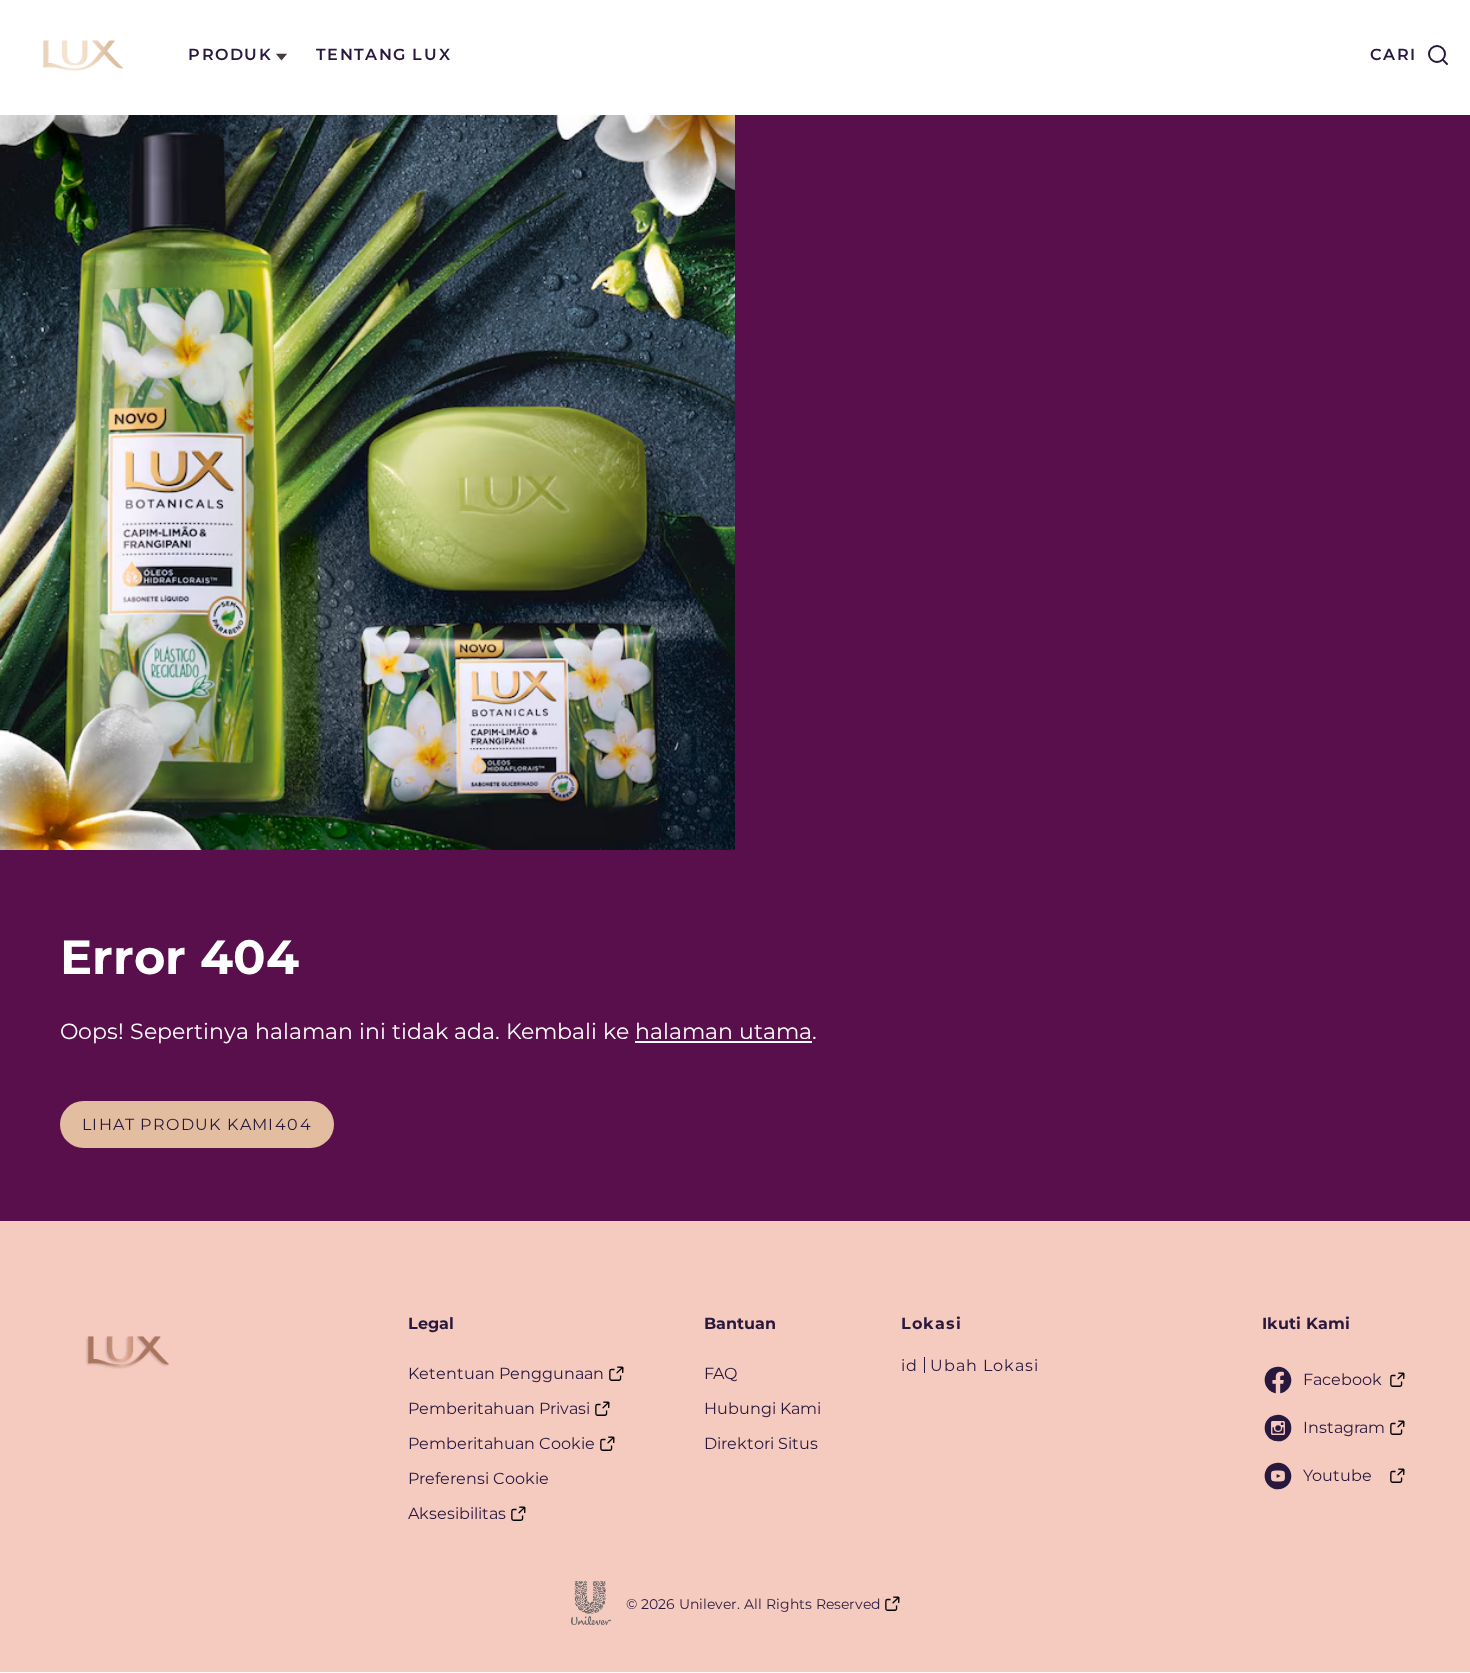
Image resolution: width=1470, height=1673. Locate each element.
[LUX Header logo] (80, 55)
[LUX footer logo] (125, 1351)
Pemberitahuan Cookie (501, 1443)
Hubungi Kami (762, 1408)
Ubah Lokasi (984, 1365)
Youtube (1337, 1475)
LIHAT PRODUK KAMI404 (208, 1124)
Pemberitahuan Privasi (499, 1408)
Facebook (1342, 1379)
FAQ (720, 1373)
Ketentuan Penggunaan (506, 1373)
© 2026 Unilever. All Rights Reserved (753, 1604)
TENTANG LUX (384, 54)
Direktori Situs (761, 1443)
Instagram (1344, 1427)
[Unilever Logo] (591, 1603)
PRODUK (230, 54)
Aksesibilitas (457, 1513)
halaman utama (723, 1031)
